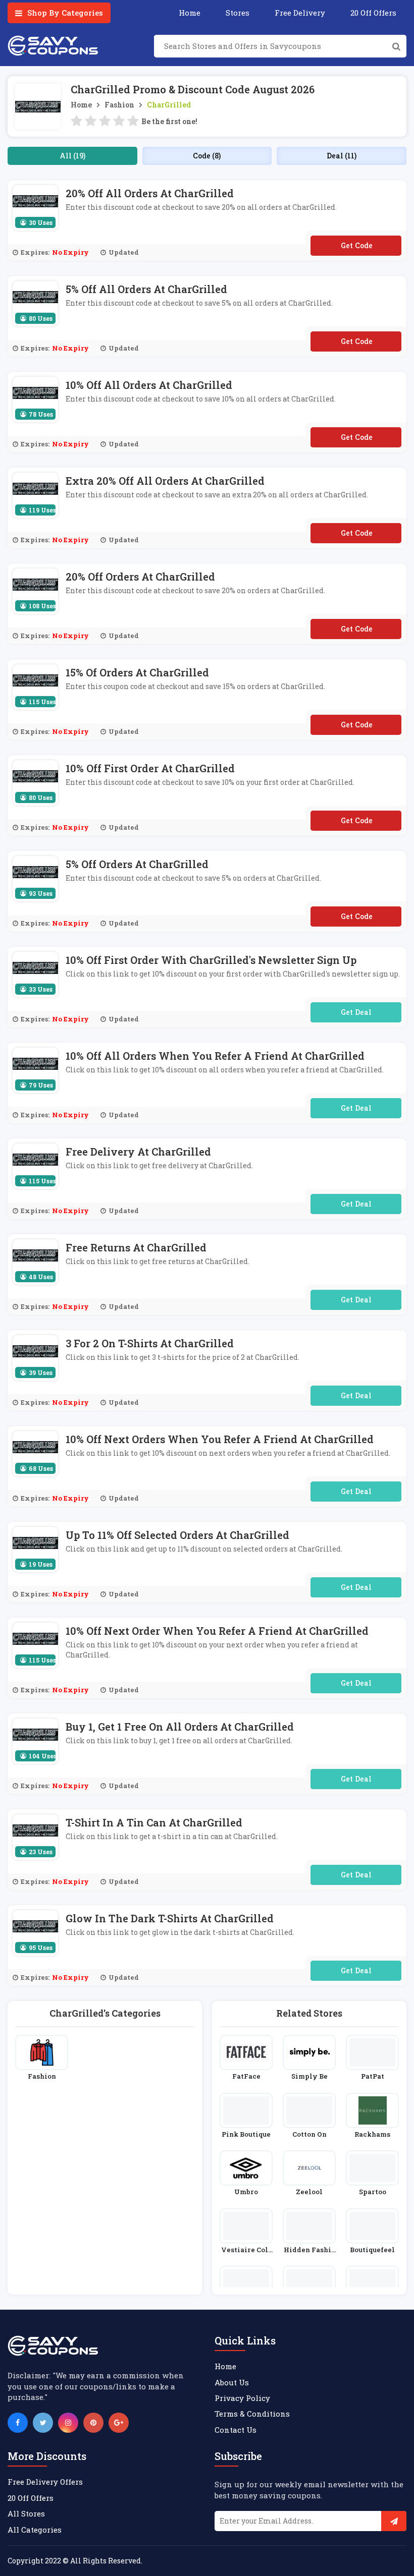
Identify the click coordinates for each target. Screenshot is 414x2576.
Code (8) (207, 156)
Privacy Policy (242, 2398)
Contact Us (236, 2430)
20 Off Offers (373, 13)
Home (190, 13)
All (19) (72, 156)
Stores (238, 13)
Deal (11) (342, 156)
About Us (232, 2382)
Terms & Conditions (252, 2414)
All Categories (35, 2530)
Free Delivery (300, 13)
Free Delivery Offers (45, 2482)
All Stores (26, 2513)
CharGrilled (169, 105)
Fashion (119, 105)
